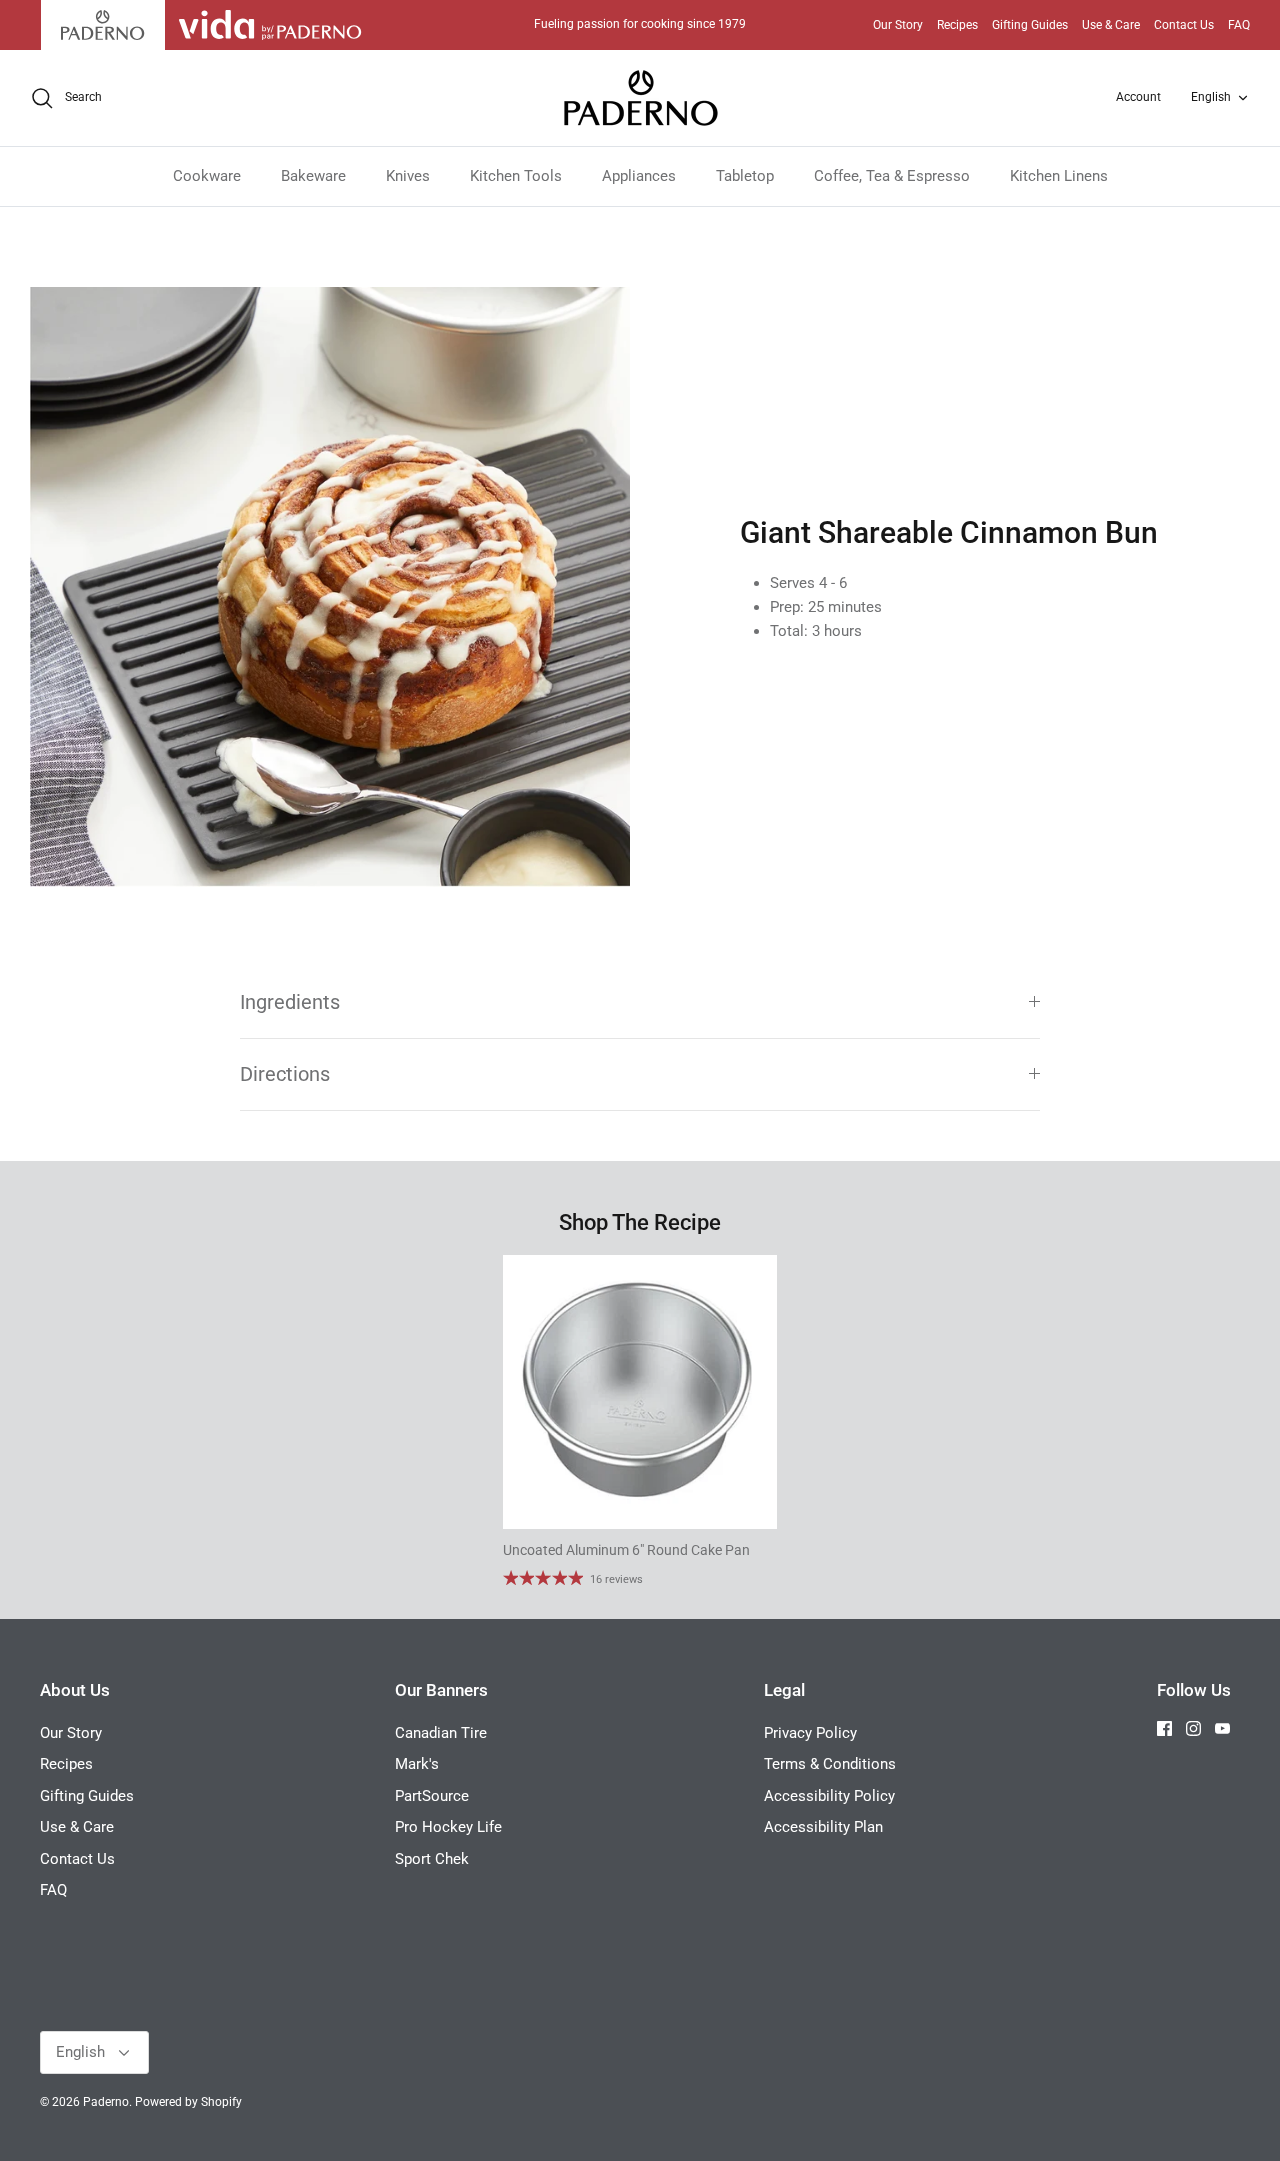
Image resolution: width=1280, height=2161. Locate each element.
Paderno (106, 2102)
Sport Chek (432, 1859)
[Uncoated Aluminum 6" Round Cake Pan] (640, 1392)
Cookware (207, 176)
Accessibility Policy (829, 1796)
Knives (408, 176)
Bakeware (313, 176)
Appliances (639, 176)
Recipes (957, 25)
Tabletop (745, 176)
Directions (285, 1074)
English (1211, 97)
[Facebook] (1164, 1728)
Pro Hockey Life (448, 1827)
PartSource (432, 1796)
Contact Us (1184, 25)
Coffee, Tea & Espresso (892, 176)
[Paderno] (640, 98)
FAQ (1239, 25)
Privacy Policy (810, 1733)
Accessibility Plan (823, 1827)
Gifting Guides (1030, 25)
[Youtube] (1222, 1728)
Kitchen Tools (516, 176)
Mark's (417, 1764)
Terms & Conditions (830, 1764)
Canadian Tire (441, 1733)
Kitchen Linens (1059, 176)
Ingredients (290, 1002)
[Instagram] (1193, 1728)
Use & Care (1111, 25)
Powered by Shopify (188, 2102)
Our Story (898, 25)
